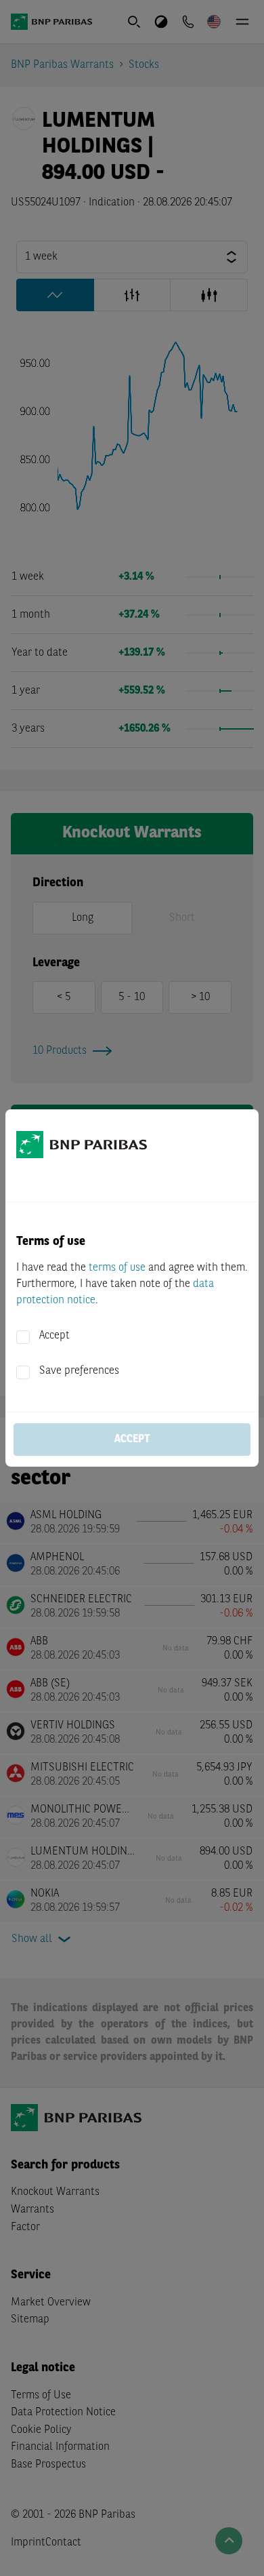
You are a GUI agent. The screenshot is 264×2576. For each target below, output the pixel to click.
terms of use (117, 1268)
